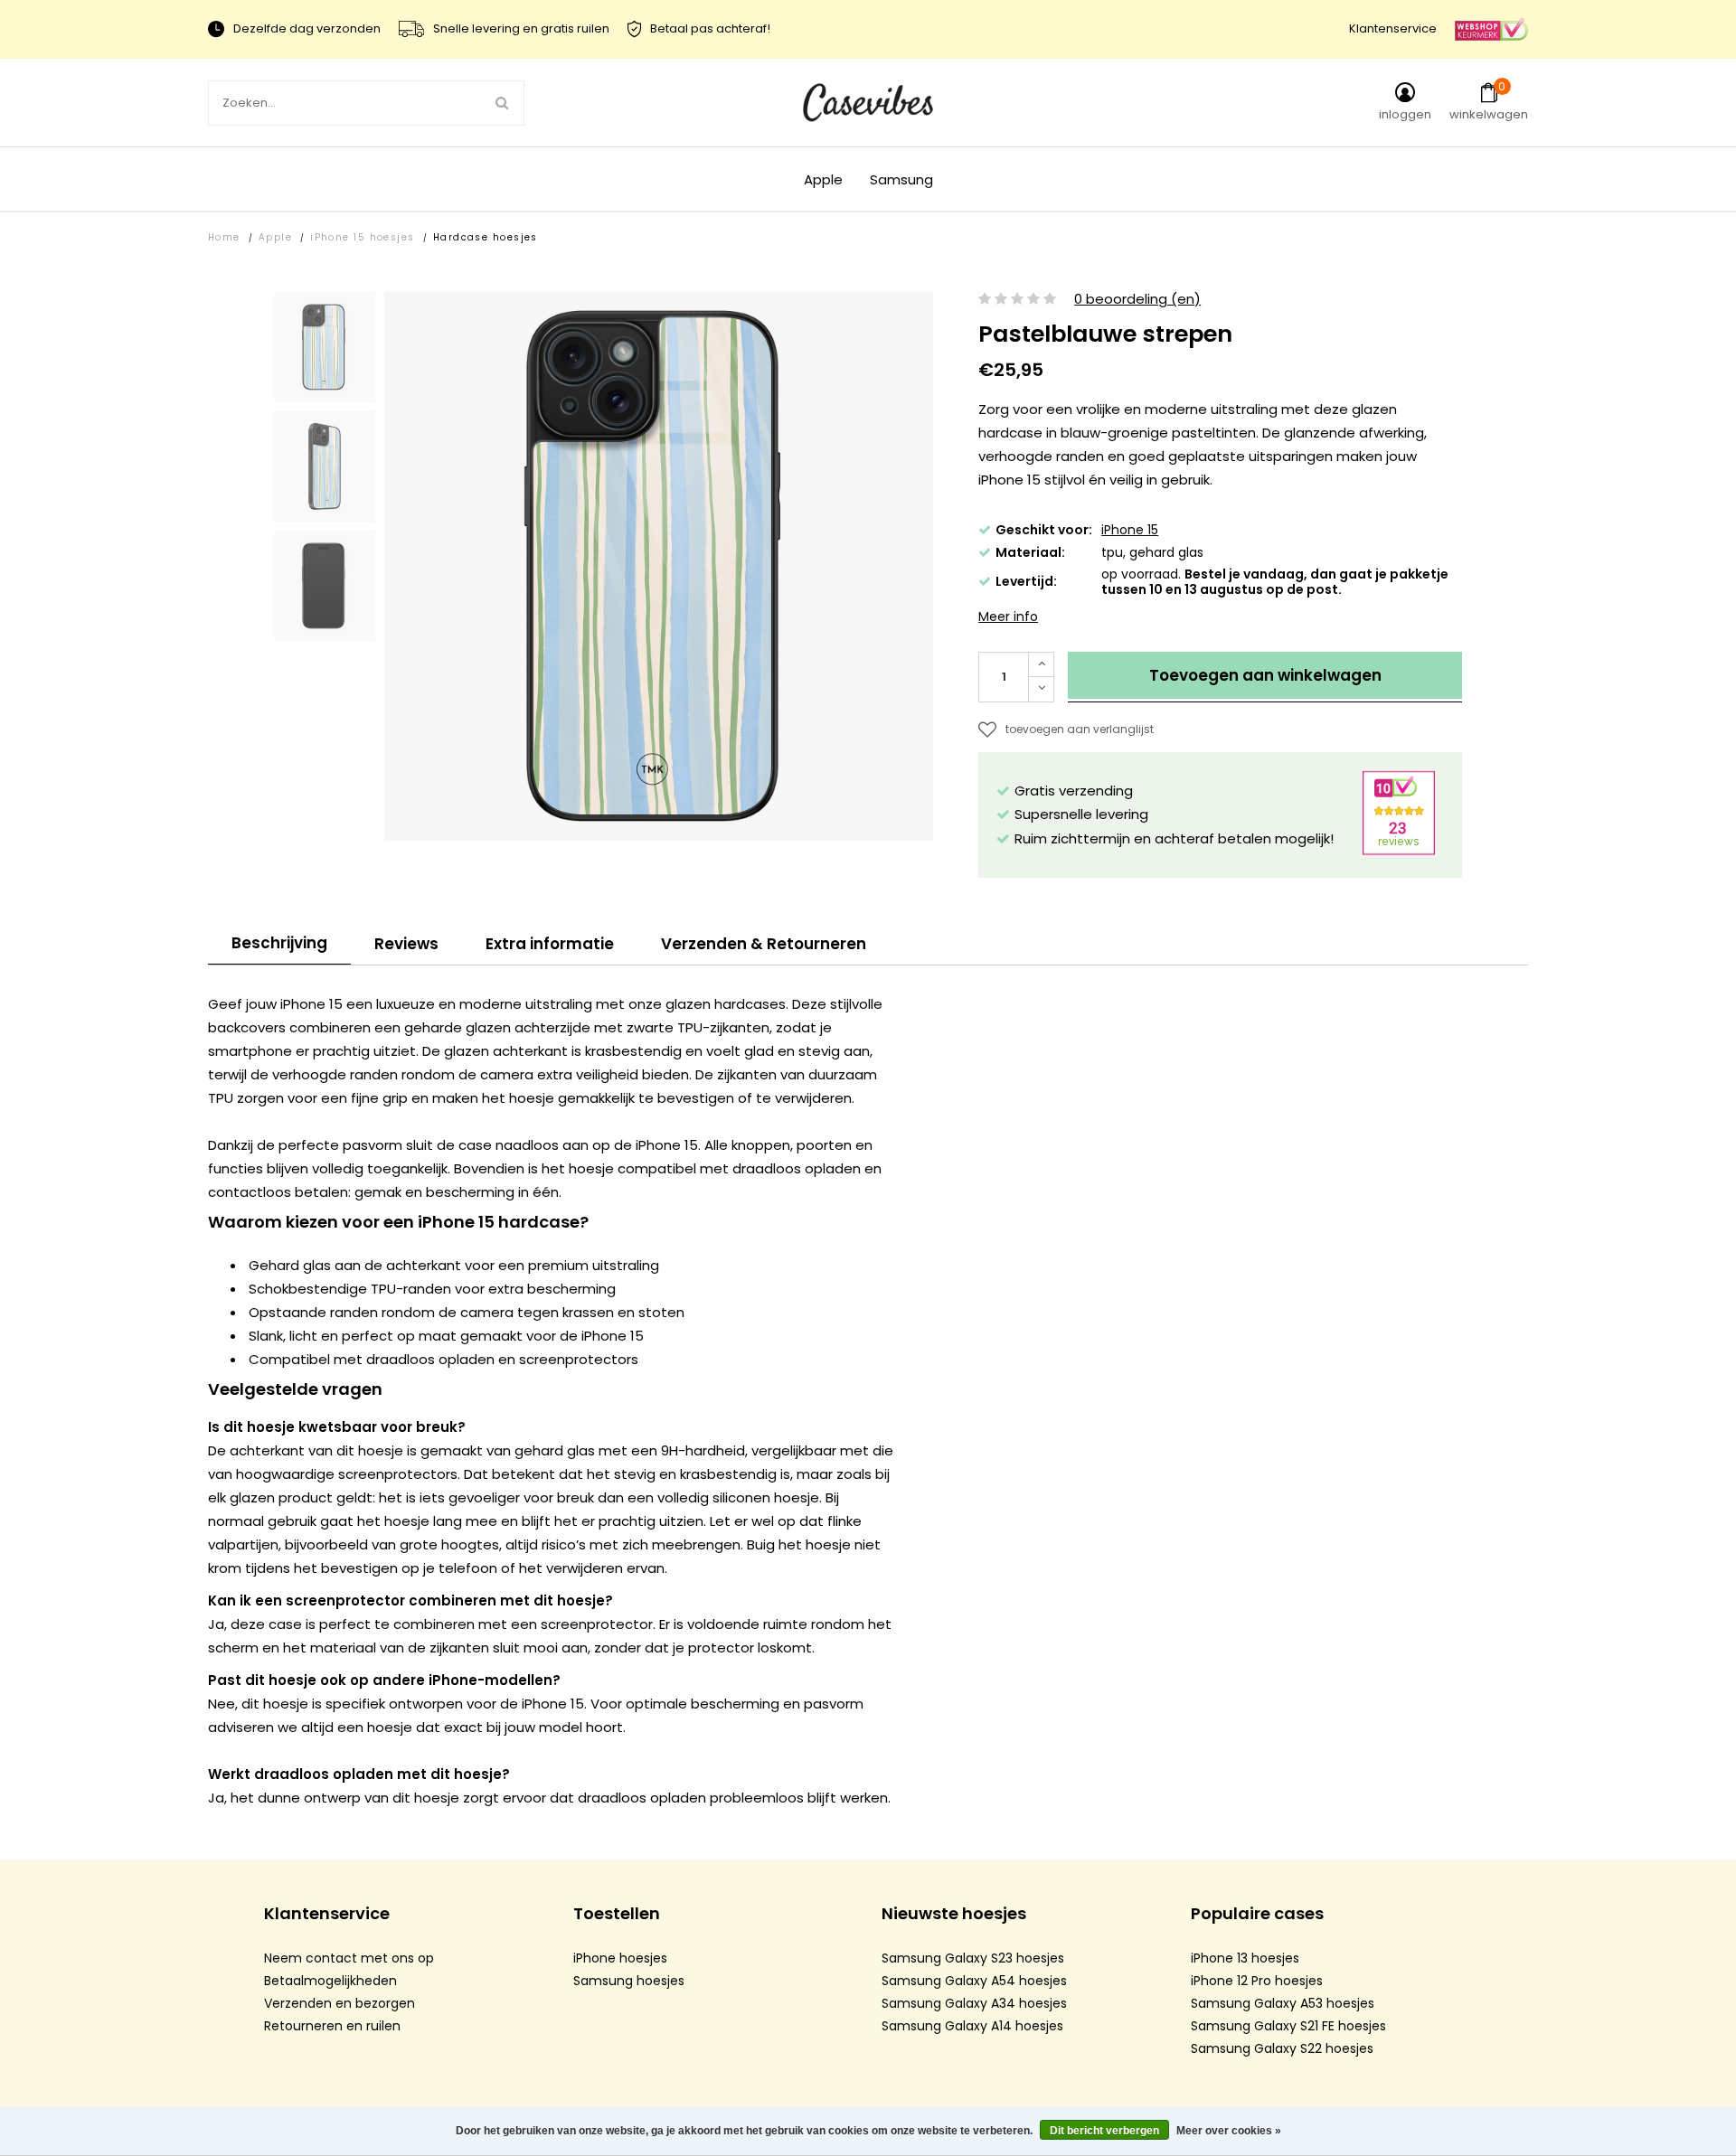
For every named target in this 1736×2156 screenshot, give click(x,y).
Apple (823, 179)
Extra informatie (550, 944)
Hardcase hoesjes (486, 237)
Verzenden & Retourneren (764, 944)
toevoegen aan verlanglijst (1080, 729)
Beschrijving (279, 943)
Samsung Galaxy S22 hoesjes (1282, 2048)
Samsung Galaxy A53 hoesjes (1283, 2003)
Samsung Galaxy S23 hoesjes (973, 1958)
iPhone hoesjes (620, 1958)
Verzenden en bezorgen (340, 2003)
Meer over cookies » (1229, 2131)
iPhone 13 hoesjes (1245, 1958)
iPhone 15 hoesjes (363, 237)
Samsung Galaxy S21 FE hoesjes (1288, 2026)
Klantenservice (1393, 28)
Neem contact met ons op (349, 1958)
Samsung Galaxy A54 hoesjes (974, 1981)
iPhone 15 (1130, 530)
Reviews (406, 944)
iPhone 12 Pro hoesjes (1257, 1981)
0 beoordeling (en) (1137, 300)
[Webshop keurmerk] (1491, 28)
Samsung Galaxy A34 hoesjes (974, 2003)
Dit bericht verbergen (1104, 2131)
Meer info (1008, 617)
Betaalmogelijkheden (330, 1981)
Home (224, 237)
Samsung (901, 179)
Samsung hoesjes (629, 1981)
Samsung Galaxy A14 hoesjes (972, 2026)
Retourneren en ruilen (332, 2026)
